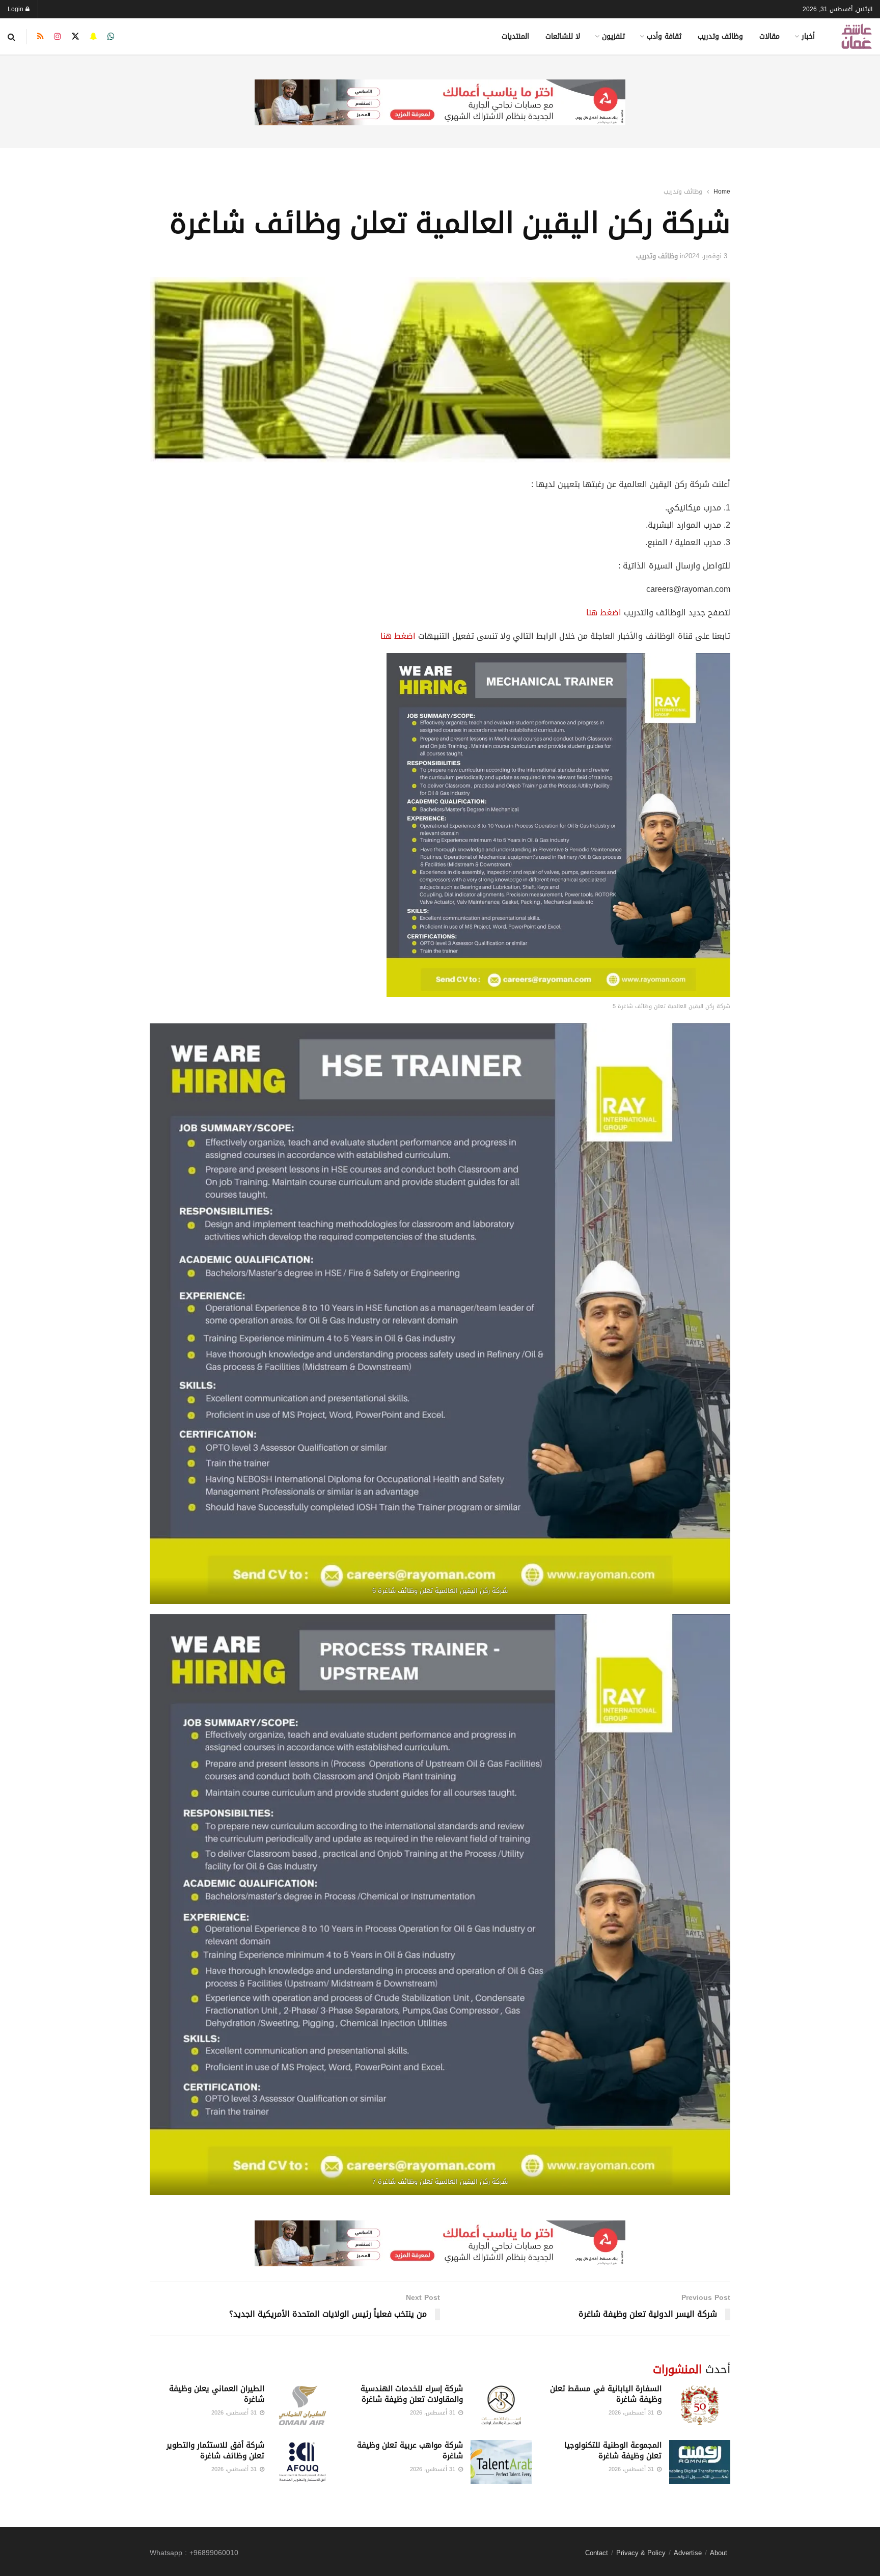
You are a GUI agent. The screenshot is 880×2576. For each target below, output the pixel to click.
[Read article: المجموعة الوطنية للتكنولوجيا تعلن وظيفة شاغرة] (700, 2462)
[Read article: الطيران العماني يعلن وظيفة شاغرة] (302, 2405)
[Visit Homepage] (857, 36)
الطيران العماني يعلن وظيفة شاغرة (217, 2394)
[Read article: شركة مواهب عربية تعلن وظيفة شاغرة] (501, 2462)
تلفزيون (613, 36)
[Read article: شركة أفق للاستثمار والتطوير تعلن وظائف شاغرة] (302, 2462)
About (719, 2553)
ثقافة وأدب (664, 36)
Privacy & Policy (641, 2553)
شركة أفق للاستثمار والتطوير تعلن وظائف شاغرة (215, 2450)
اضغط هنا (604, 613)
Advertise (688, 2553)
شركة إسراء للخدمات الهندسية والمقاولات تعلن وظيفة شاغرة (412, 2394)
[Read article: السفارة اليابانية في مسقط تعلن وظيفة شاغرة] (700, 2405)
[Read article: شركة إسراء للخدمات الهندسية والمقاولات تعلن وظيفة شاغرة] (501, 2405)
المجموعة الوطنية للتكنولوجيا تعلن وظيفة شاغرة (613, 2450)
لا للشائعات (563, 36)
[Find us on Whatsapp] (111, 37)
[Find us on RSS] (40, 37)
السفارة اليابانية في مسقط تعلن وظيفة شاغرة (606, 2394)
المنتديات (515, 36)
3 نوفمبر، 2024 (706, 256)
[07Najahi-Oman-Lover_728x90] (440, 103)
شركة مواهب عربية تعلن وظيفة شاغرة (410, 2450)
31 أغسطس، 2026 (632, 2413)
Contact (597, 2553)
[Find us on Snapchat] (93, 37)
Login (17, 9)
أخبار (808, 36)
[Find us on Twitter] (75, 37)
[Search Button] (11, 37)
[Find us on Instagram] (58, 37)
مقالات (769, 36)
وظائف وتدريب (720, 36)
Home (722, 192)
